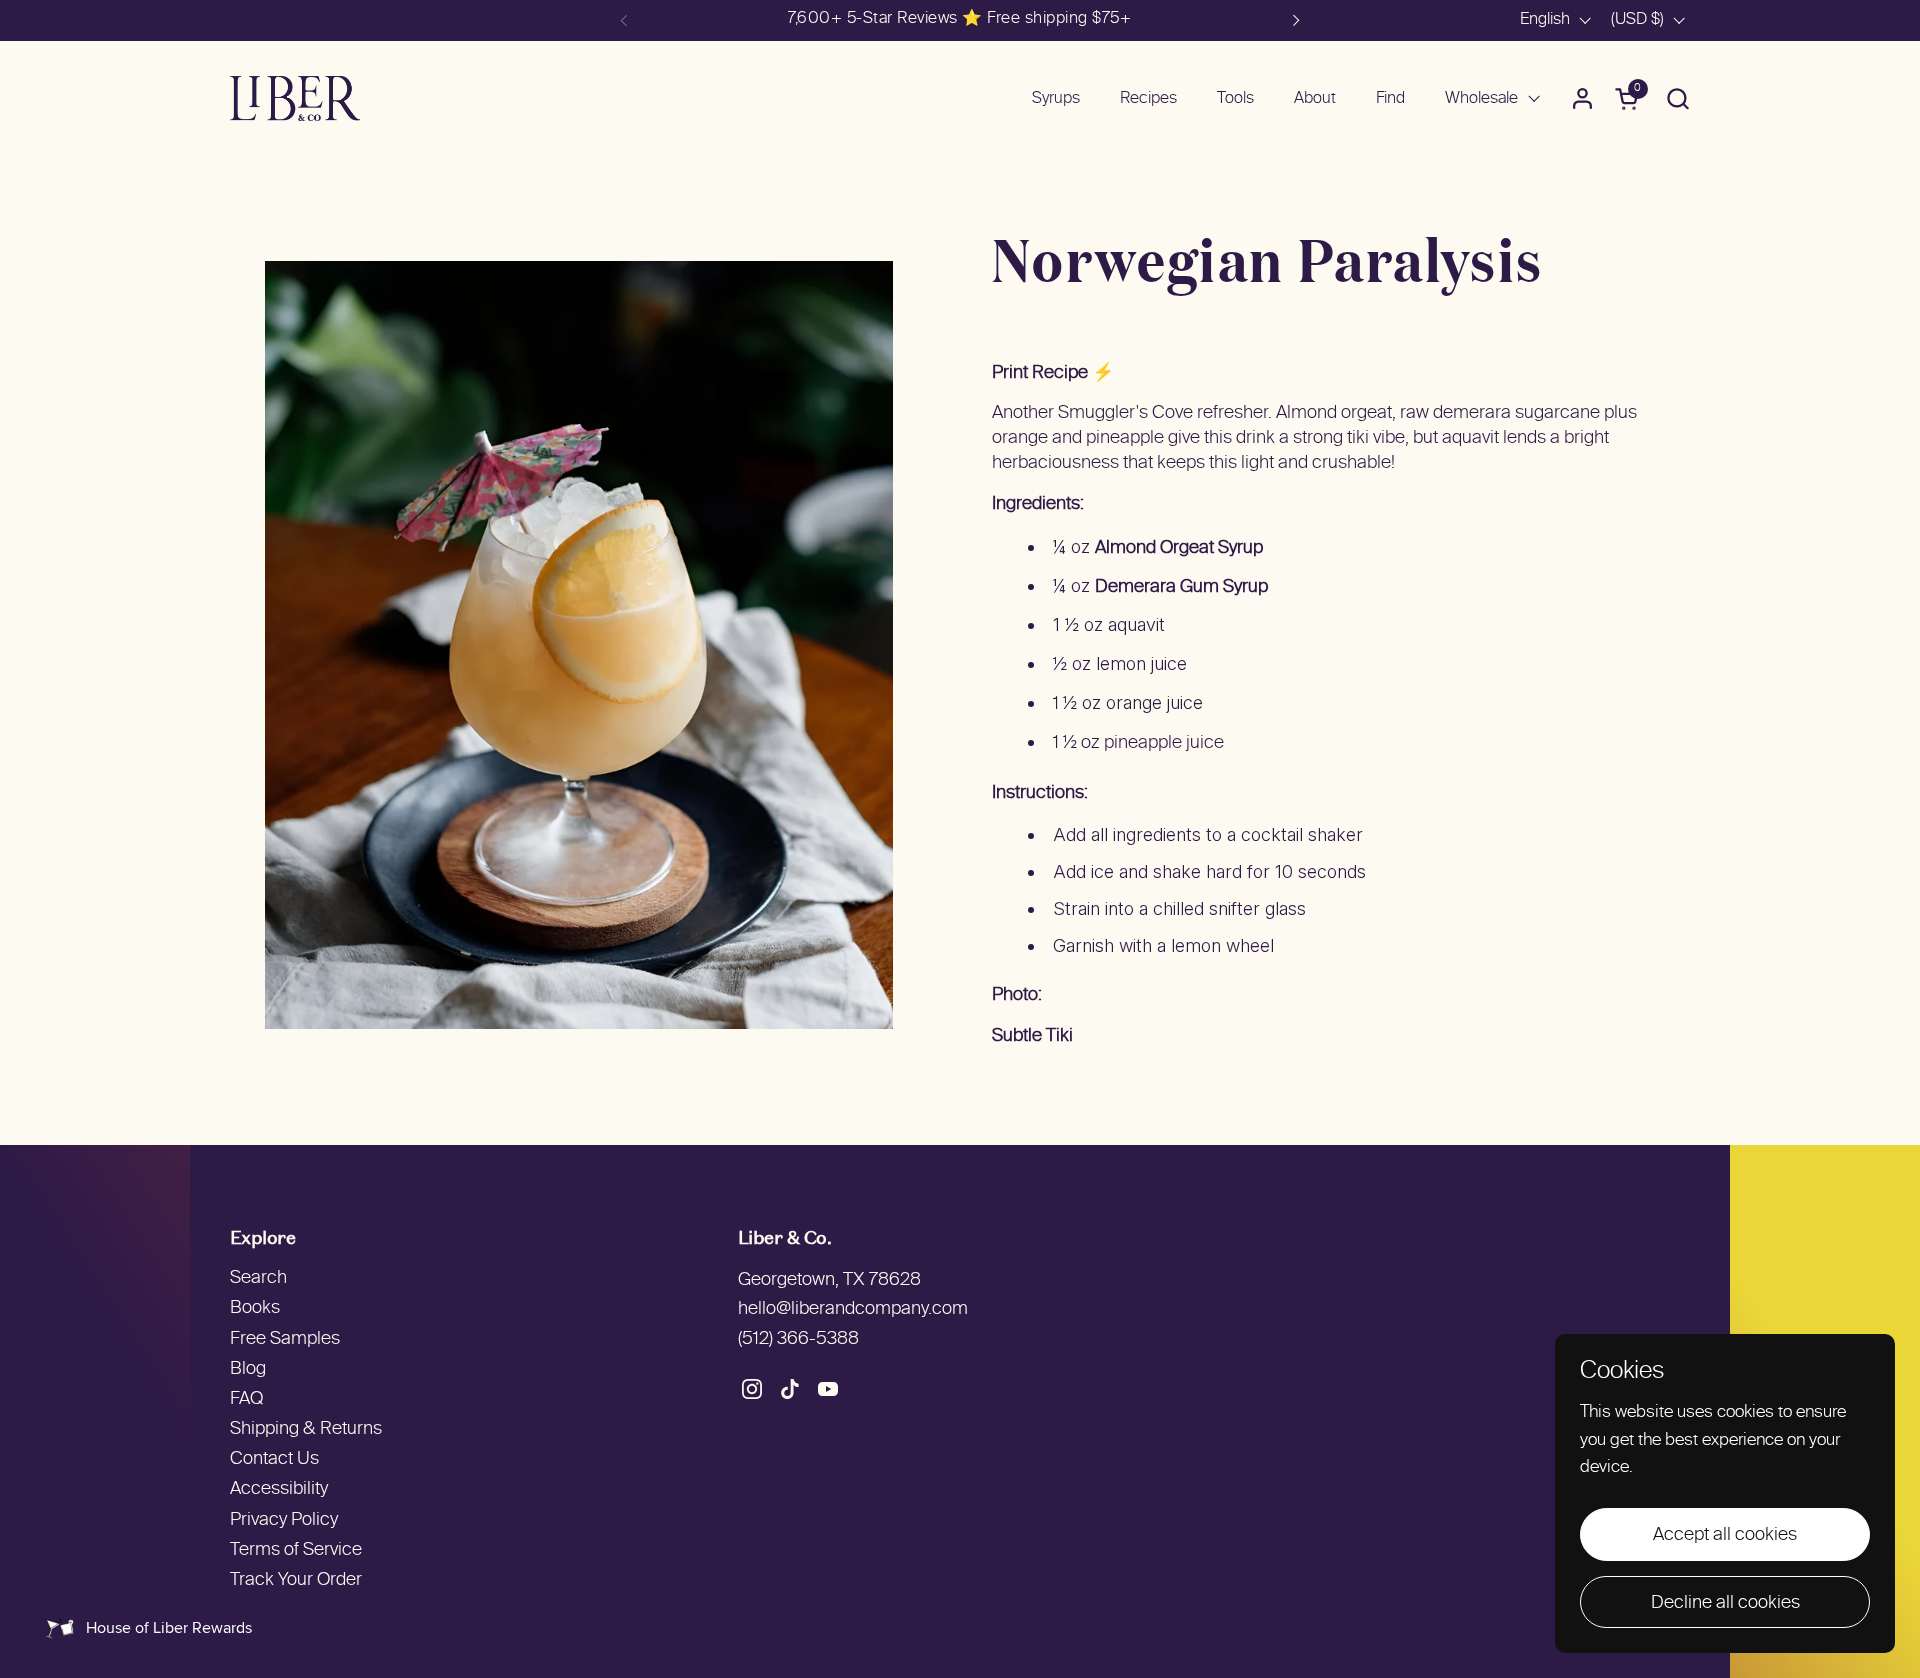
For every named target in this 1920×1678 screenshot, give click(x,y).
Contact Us (274, 1459)
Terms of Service (296, 1550)
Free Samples (285, 1339)
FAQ (246, 1399)
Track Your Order (296, 1580)
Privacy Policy (284, 1520)
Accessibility (279, 1489)
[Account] (1582, 98)
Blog (248, 1369)
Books (255, 1308)
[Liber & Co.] (295, 98)
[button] (1677, 98)
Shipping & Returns (306, 1429)
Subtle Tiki (1032, 1036)
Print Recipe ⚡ (1053, 373)
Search (258, 1278)
